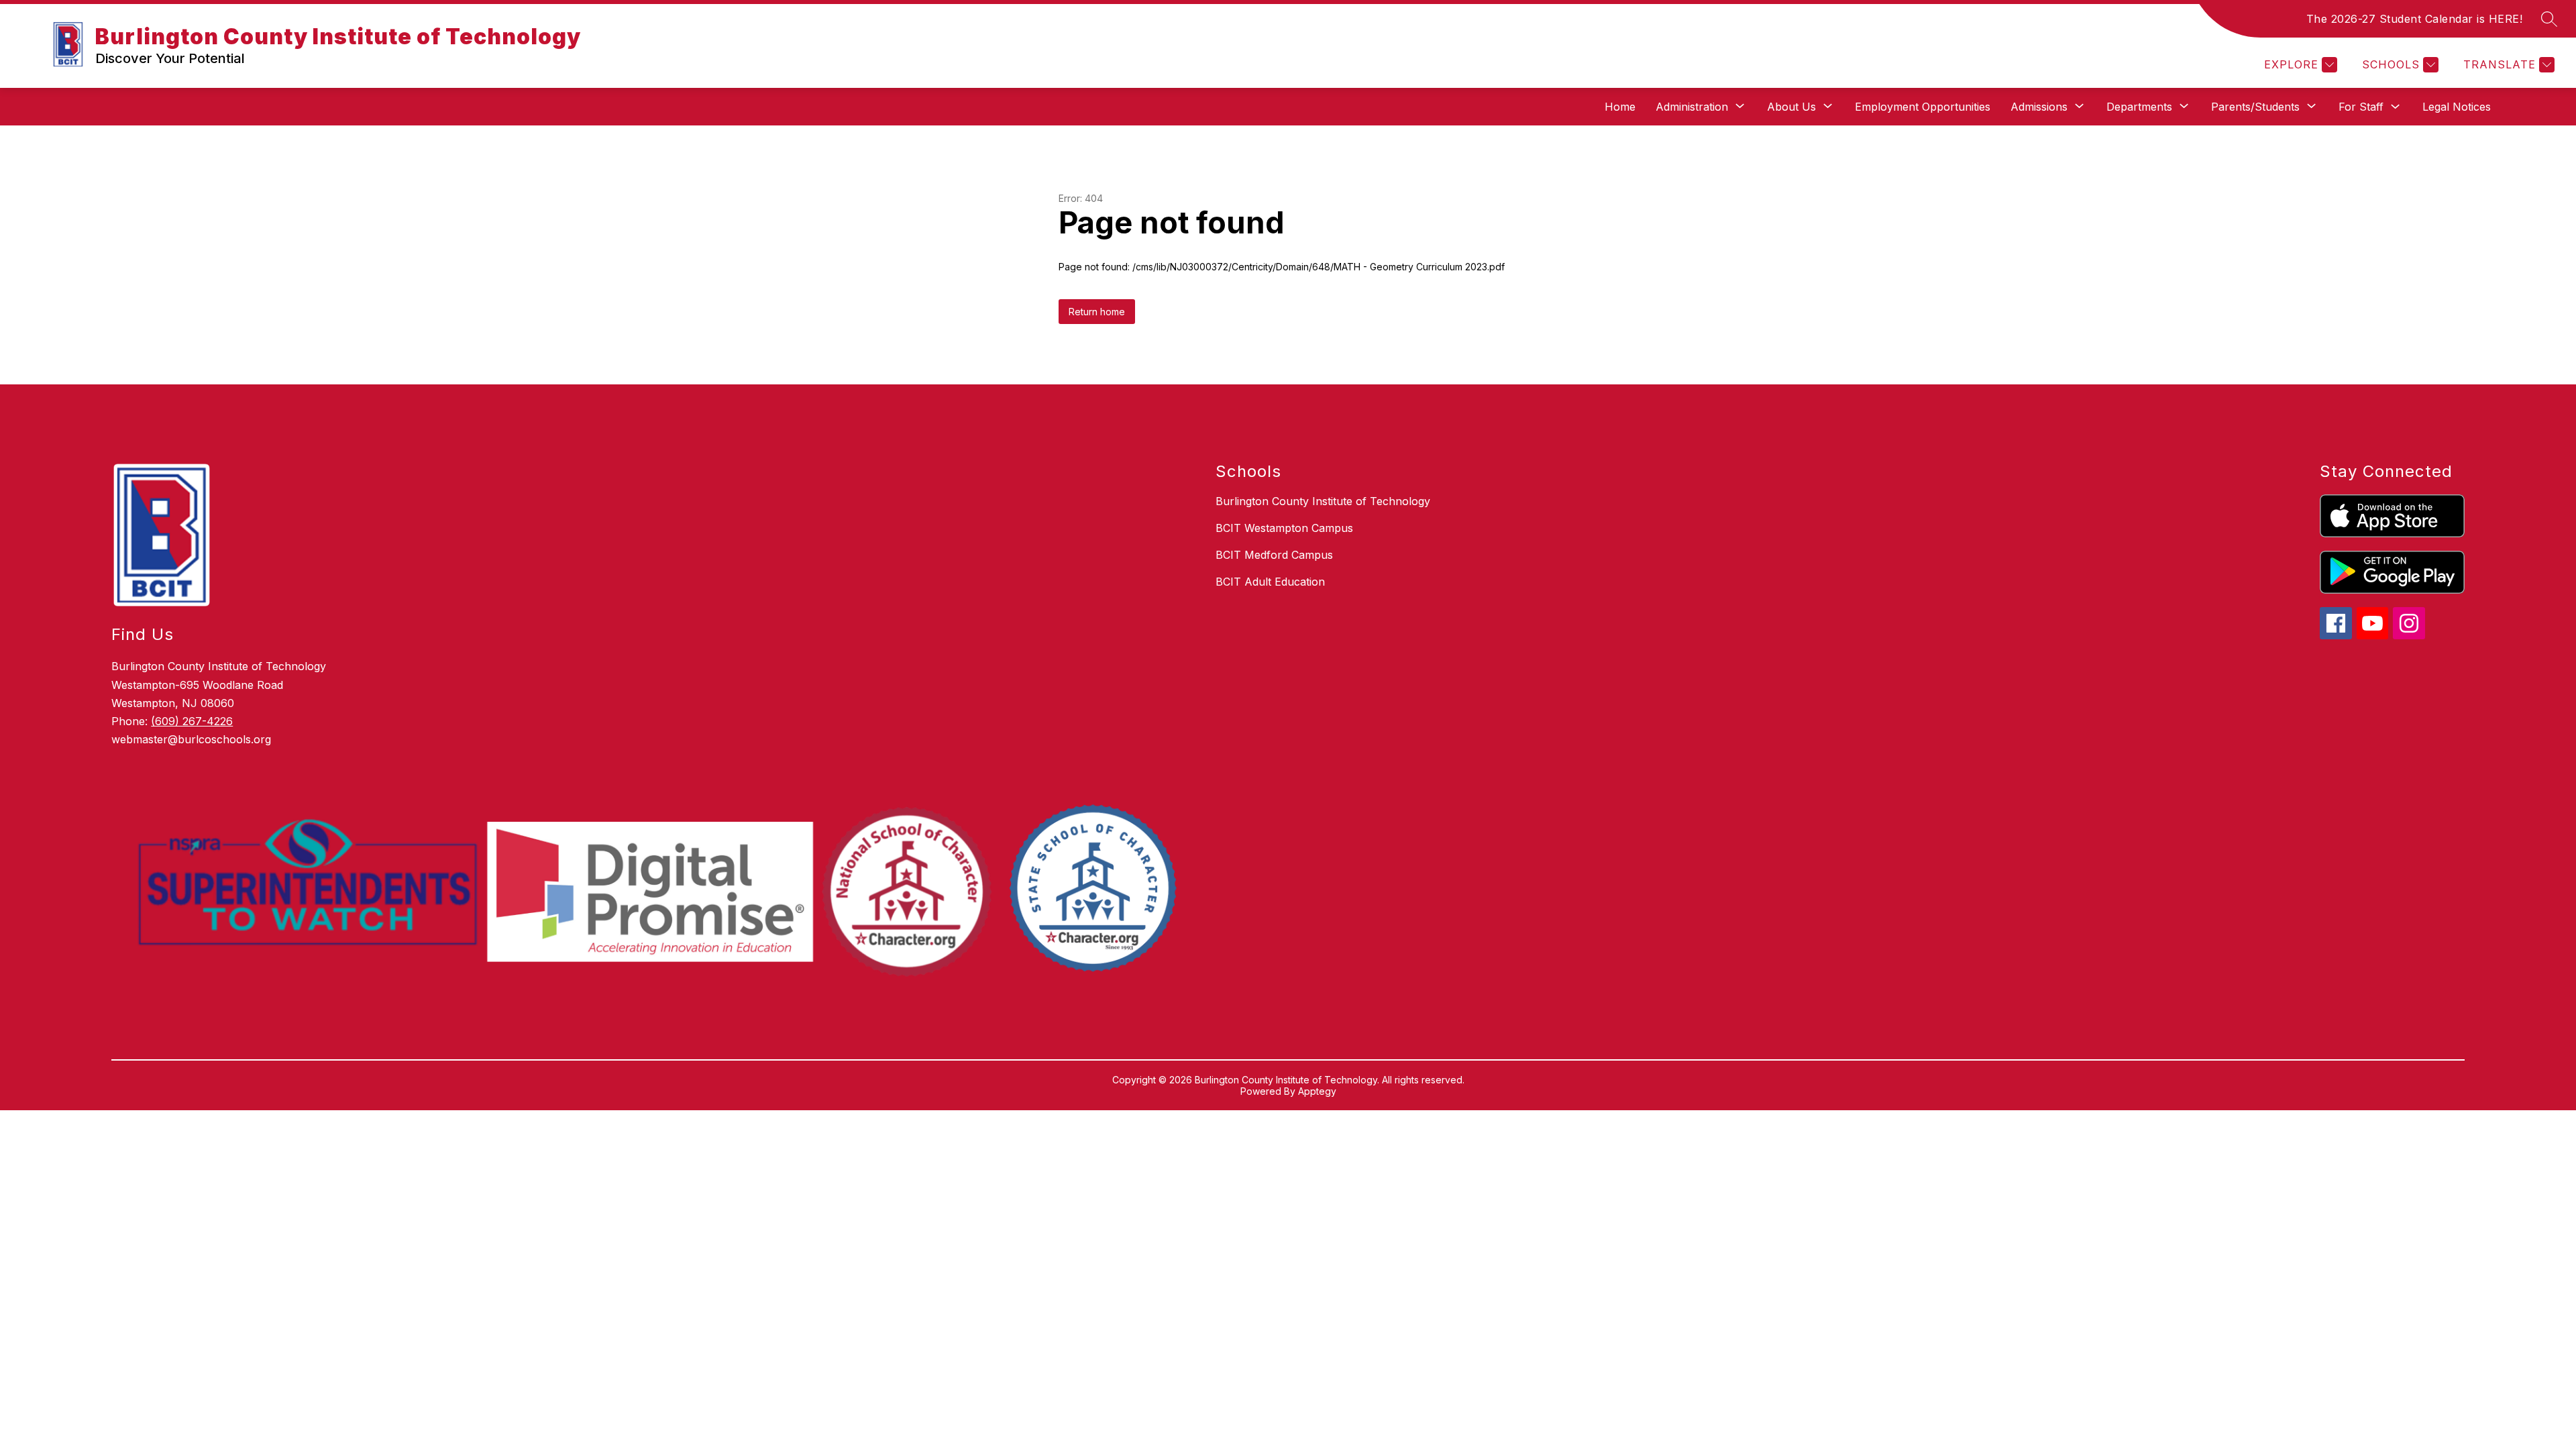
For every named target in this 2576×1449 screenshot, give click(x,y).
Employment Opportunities (1923, 107)
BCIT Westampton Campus (1284, 528)
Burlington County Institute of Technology (1323, 501)
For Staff (2361, 107)
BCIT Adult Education (1270, 582)
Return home (1097, 312)
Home (1620, 107)
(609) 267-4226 (192, 721)
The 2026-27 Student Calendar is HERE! (2415, 19)
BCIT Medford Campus (1274, 555)
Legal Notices (2457, 107)
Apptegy (1317, 1091)
